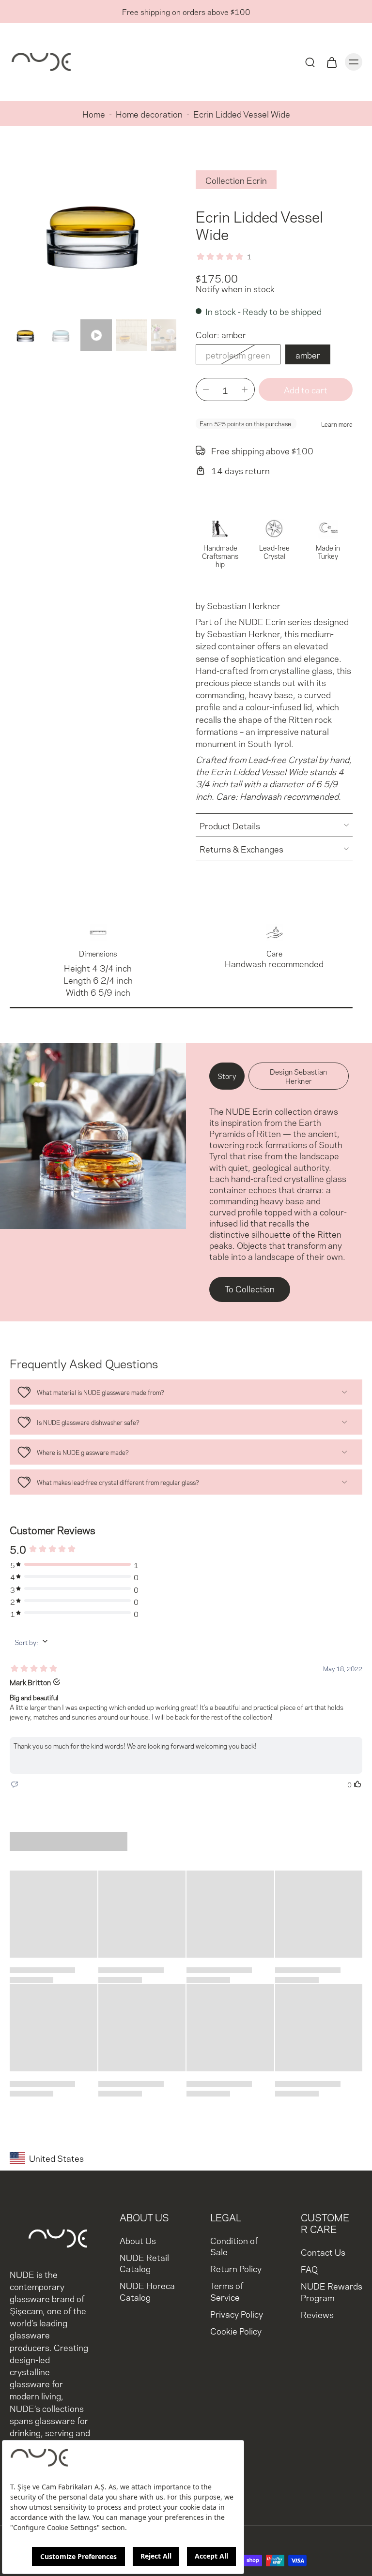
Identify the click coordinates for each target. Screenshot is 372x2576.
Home (94, 113)
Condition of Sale (234, 2246)
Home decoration (149, 113)
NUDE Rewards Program (332, 2291)
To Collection (250, 1288)
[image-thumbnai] (25, 335)
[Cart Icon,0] (331, 62)
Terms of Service (227, 2291)
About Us (138, 2240)
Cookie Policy (236, 2330)
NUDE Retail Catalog (144, 2262)
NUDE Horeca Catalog (147, 2291)
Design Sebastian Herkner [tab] (298, 1076)
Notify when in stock (235, 288)
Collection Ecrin (236, 180)
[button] (306, 390)
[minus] (206, 389)
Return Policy (236, 2268)
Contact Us (323, 2252)
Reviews (317, 2314)
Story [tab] (227, 1076)
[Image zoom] (93, 232)
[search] (310, 62)
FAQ (309, 2269)
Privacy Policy (237, 2314)
